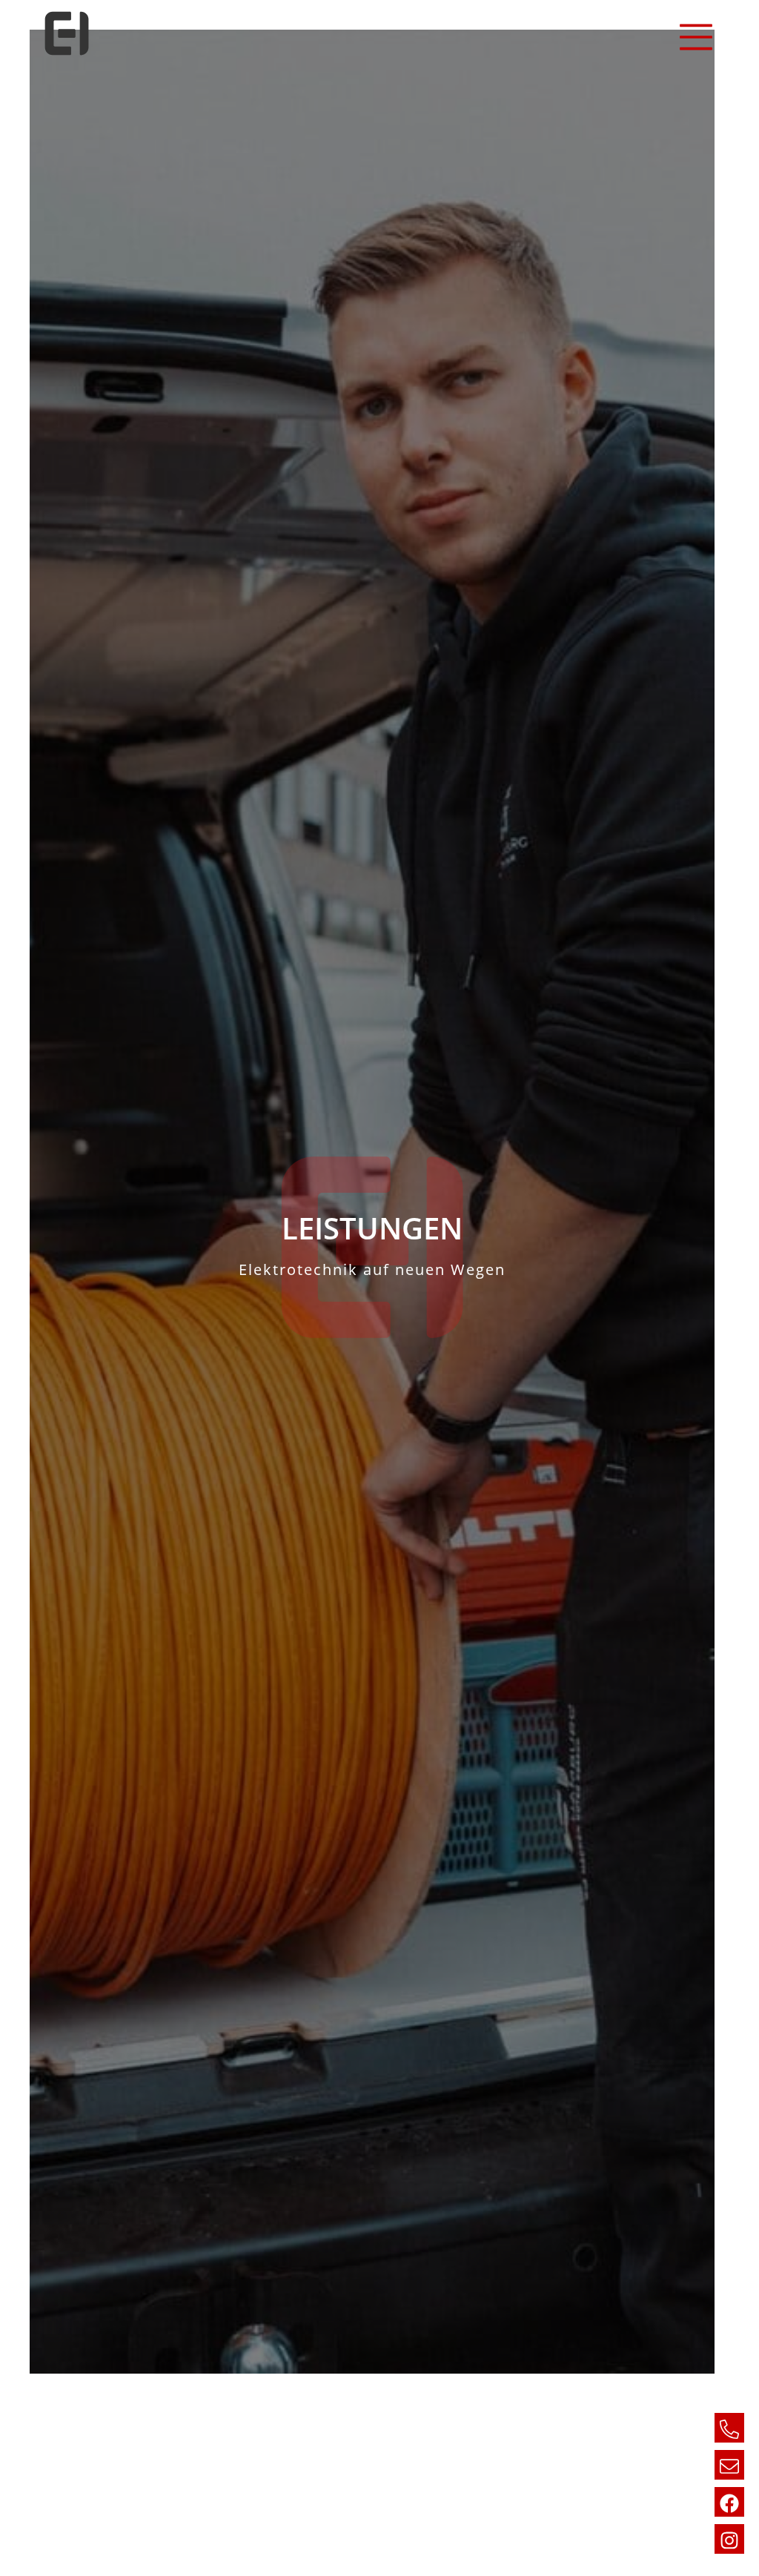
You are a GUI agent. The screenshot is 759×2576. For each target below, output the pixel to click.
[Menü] (692, 37)
